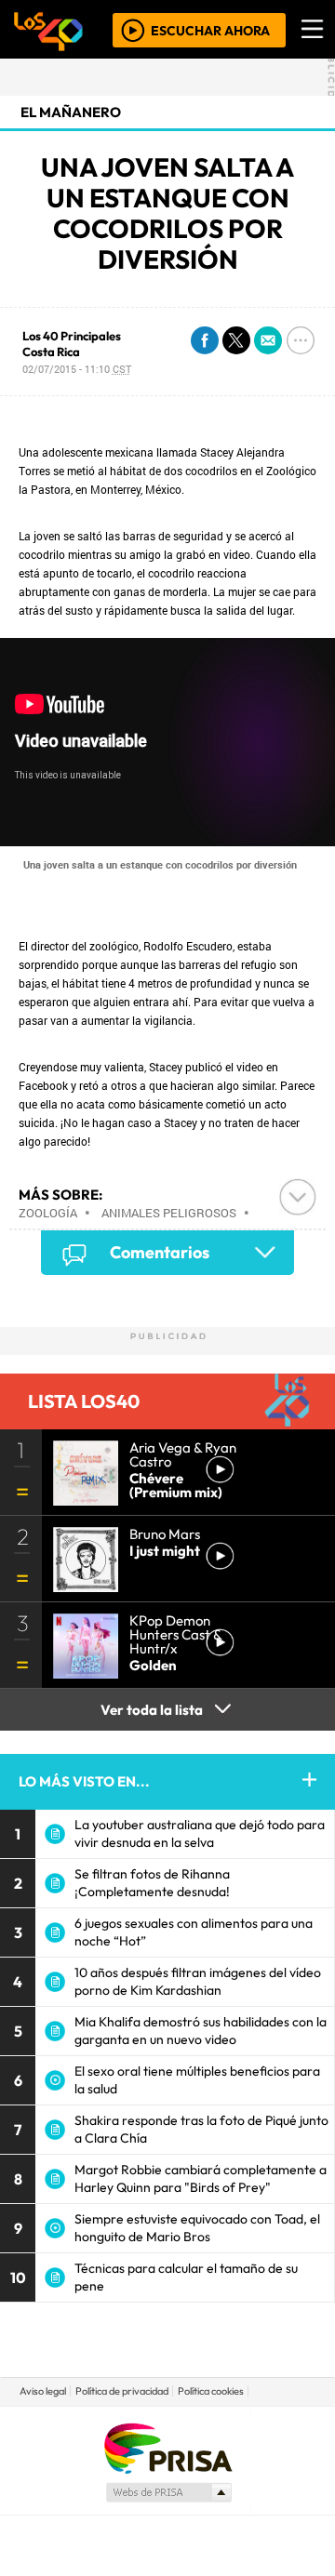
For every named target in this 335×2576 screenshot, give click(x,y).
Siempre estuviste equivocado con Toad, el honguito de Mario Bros (197, 2228)
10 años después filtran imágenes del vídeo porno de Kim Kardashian (198, 1981)
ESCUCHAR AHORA (210, 30)
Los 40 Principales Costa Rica (72, 344)
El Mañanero (71, 112)
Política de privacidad (122, 2391)
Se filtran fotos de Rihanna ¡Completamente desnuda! (152, 1883)
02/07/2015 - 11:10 (77, 369)
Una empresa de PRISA (167, 2447)
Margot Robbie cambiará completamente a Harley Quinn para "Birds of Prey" (201, 2178)
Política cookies (211, 2391)
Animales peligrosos (169, 1213)
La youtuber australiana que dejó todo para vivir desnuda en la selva (200, 1833)
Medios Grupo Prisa (168, 2492)
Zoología (48, 1213)
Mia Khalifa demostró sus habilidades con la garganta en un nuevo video (201, 2031)
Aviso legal (43, 2391)
